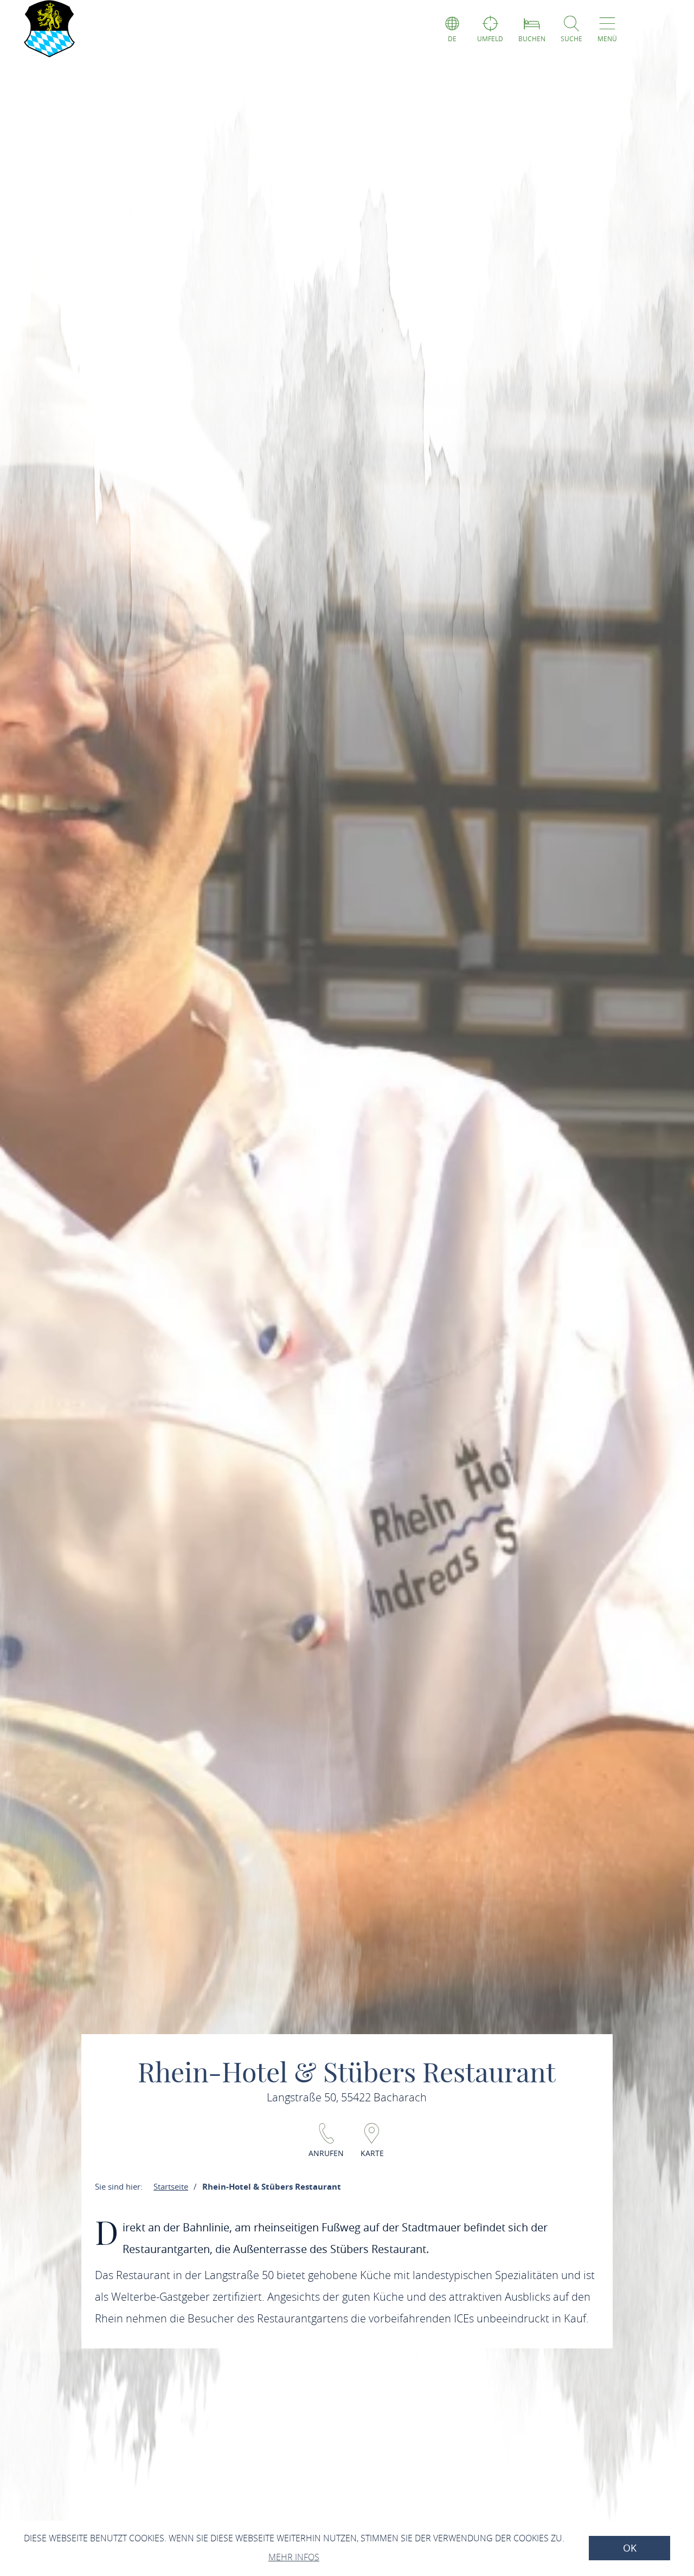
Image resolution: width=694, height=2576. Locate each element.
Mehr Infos (294, 2557)
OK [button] (630, 2548)
